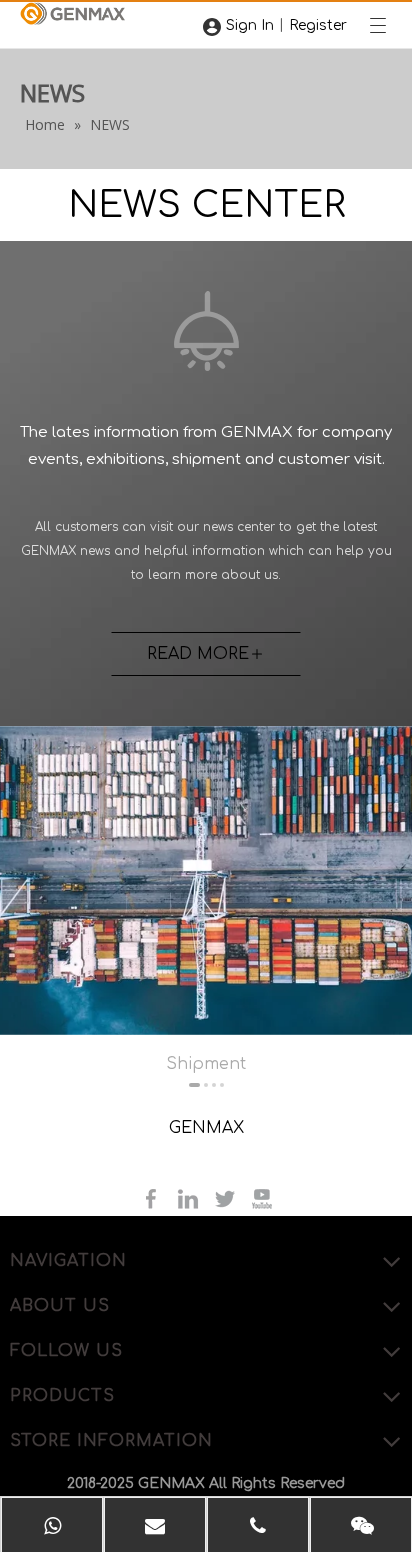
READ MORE (198, 654)
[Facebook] (153, 1198)
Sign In (250, 25)
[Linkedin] (190, 1198)
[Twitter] (227, 1198)
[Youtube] (262, 1198)
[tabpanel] (206, 899)
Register (318, 25)
